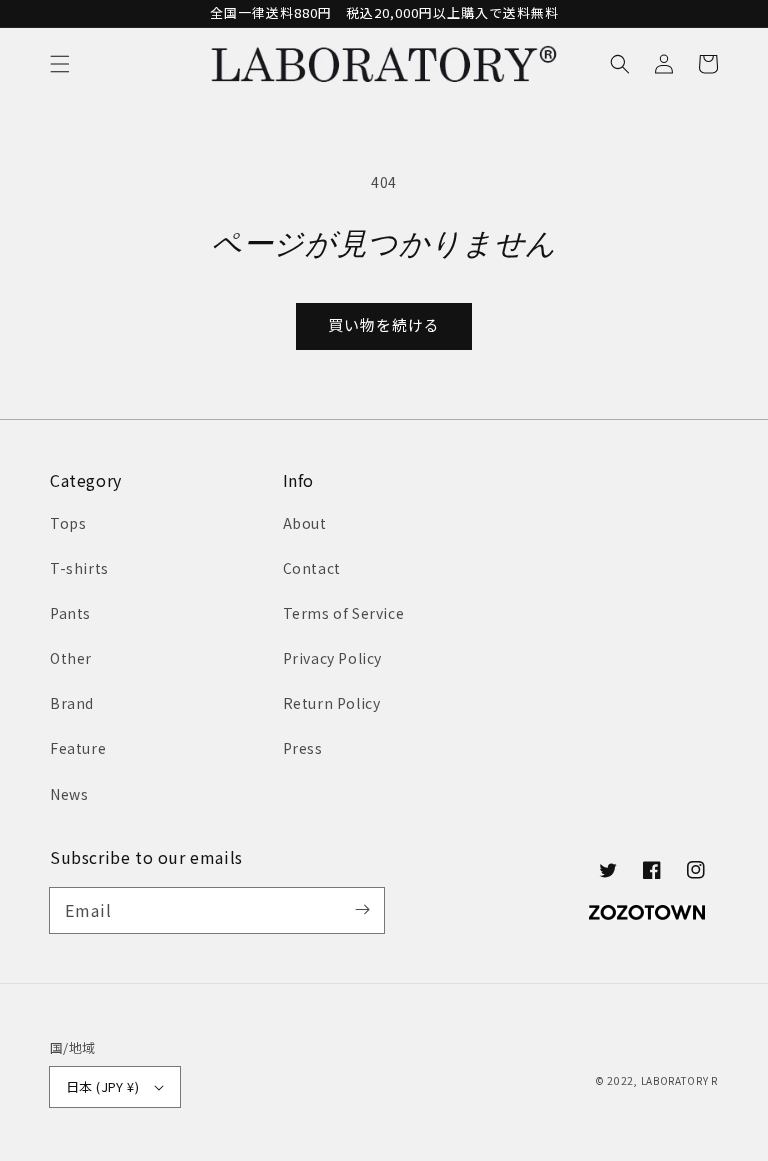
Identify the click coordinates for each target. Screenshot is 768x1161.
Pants (70, 613)
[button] (60, 64)
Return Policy (332, 703)
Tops (68, 523)
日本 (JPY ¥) (102, 1086)
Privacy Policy (332, 658)
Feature (78, 748)
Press (303, 748)
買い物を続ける (384, 324)
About (305, 523)
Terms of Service (344, 613)
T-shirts (79, 568)
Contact (312, 568)
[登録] (362, 910)
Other (71, 658)
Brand (72, 703)
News (69, 794)
